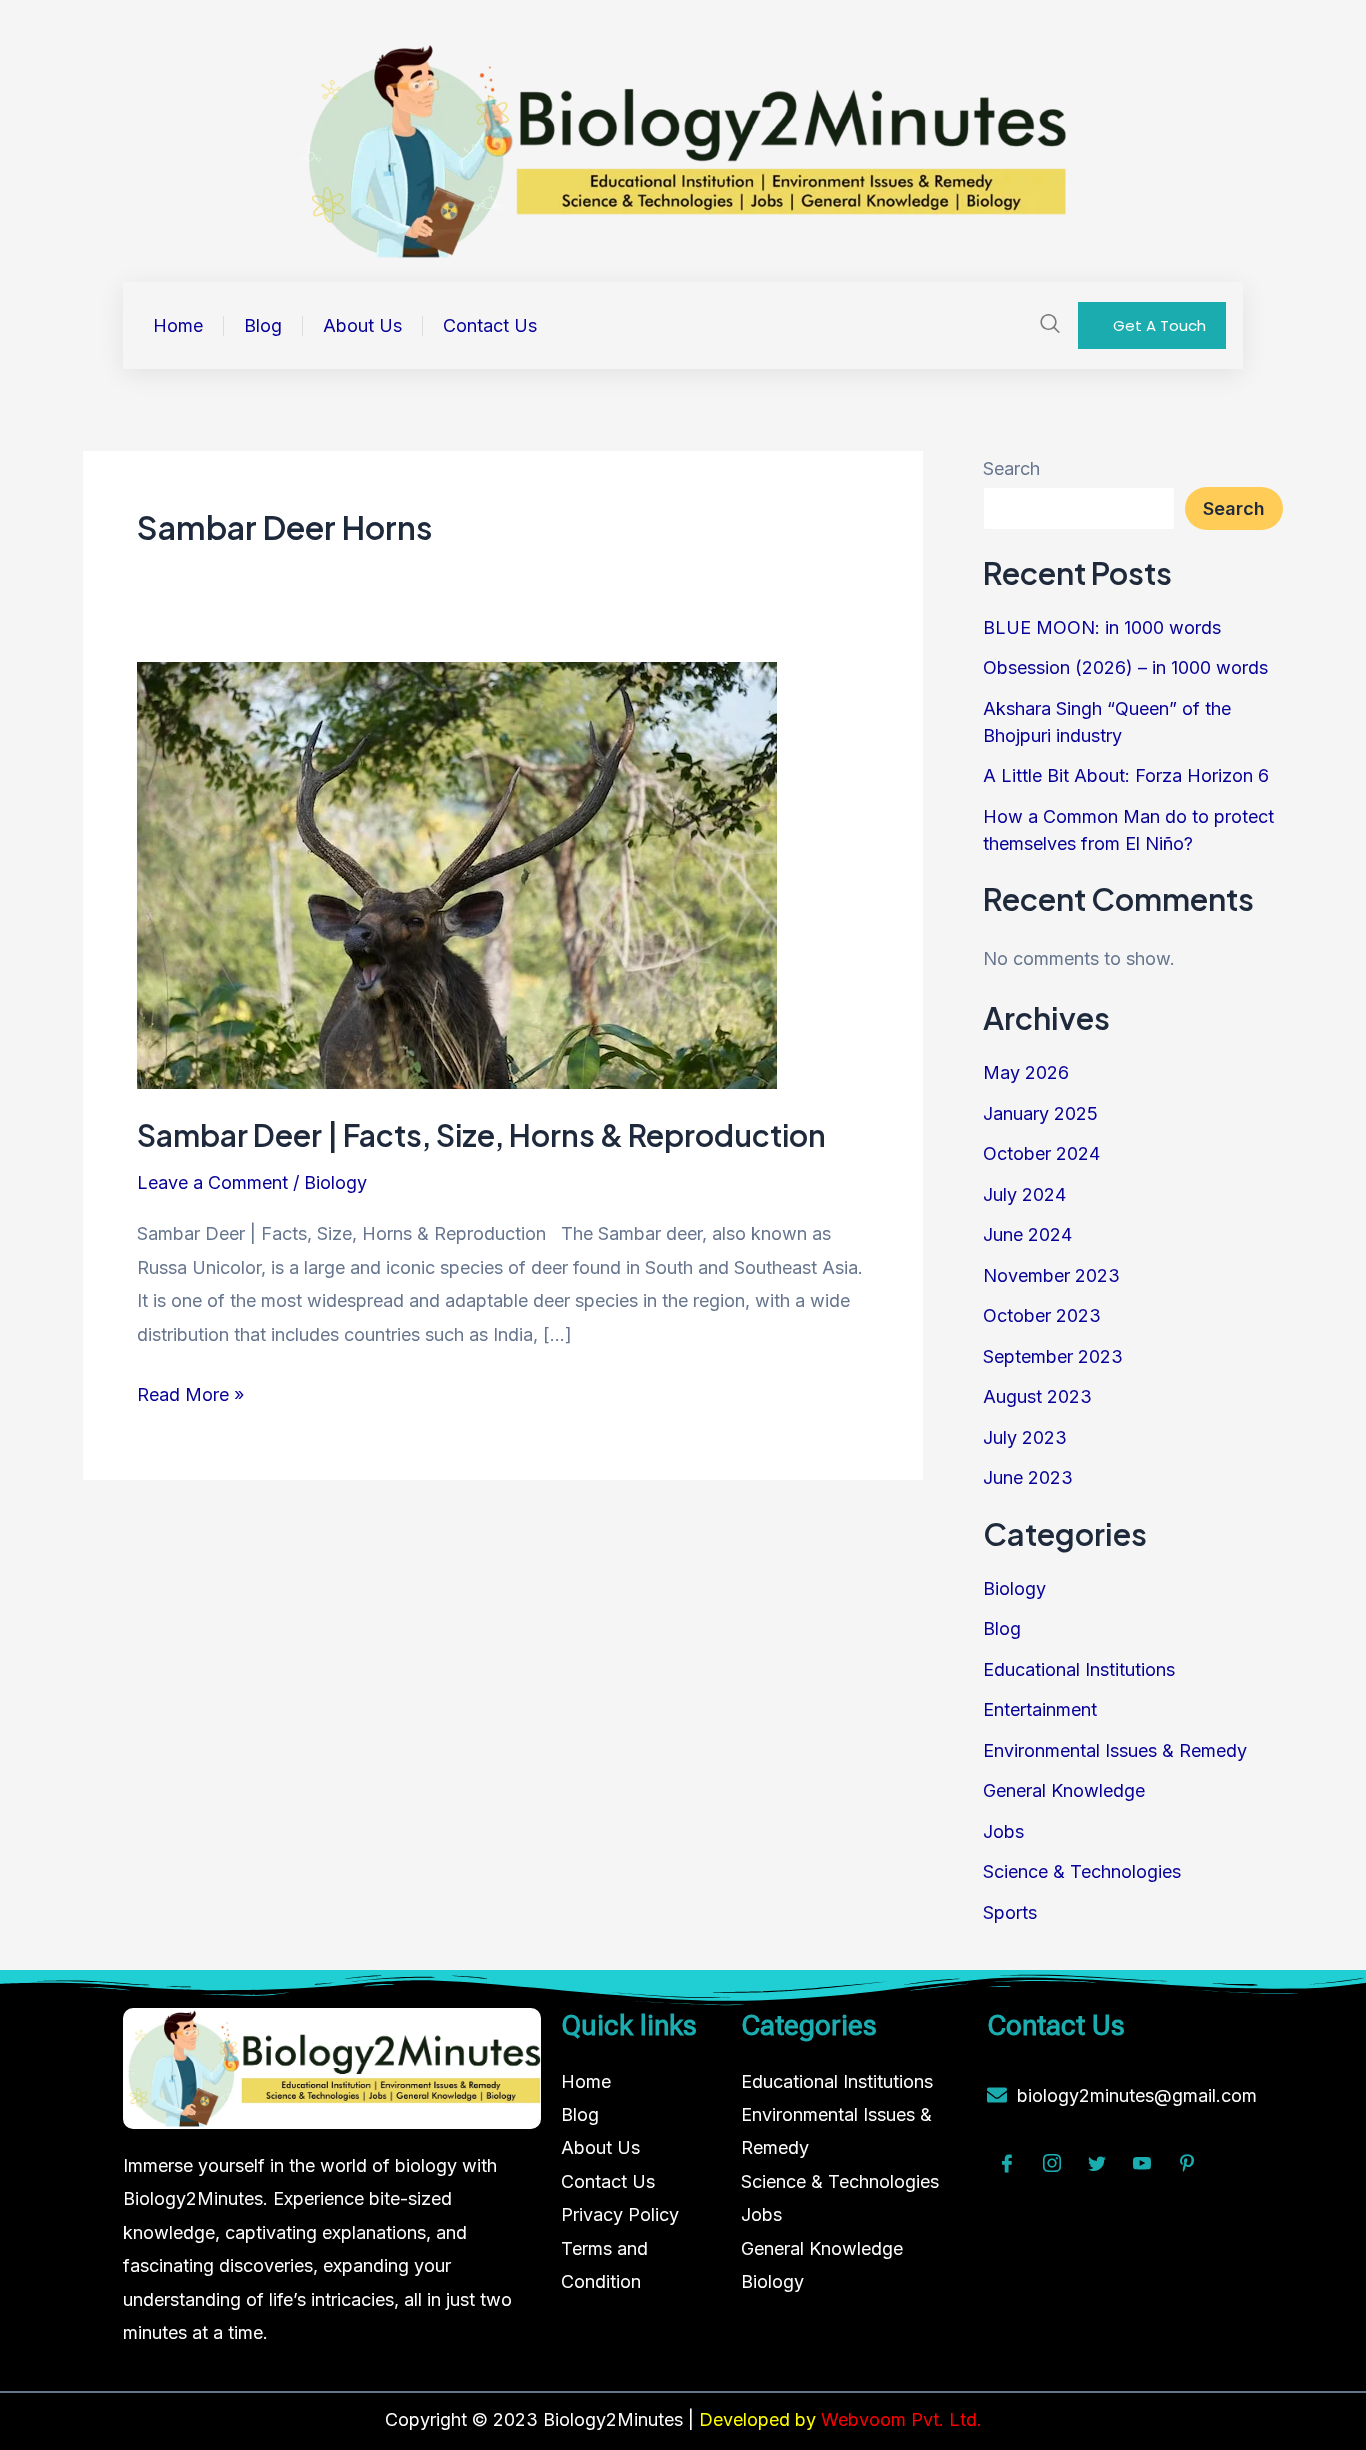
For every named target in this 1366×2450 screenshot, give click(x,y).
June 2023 (1028, 1477)
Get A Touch (1159, 325)
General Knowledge (1064, 1790)
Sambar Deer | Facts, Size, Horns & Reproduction (481, 1135)
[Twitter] (1097, 2165)
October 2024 (1041, 1153)
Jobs (1003, 1831)
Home (178, 326)
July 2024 (1024, 1194)
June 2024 (1027, 1234)
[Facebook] (1007, 2165)
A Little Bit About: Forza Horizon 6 (1126, 775)
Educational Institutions (1079, 1669)
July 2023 (1025, 1437)
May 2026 (1026, 1072)
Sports (1010, 1912)
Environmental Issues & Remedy (1115, 1750)
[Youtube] (1142, 2165)
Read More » (190, 1391)
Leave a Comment (212, 1182)
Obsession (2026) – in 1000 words (1125, 667)
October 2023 (1042, 1315)
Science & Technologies (1082, 1871)
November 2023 (1051, 1275)
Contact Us (490, 326)
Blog (263, 326)
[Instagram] (1052, 2165)
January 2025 (1040, 1113)
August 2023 (1037, 1396)
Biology (335, 1182)
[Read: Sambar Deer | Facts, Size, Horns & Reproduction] (457, 873)
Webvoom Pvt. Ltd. (901, 2419)
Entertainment (1040, 1709)
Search (1011, 468)
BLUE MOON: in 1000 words (1102, 627)
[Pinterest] (1187, 2165)
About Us (362, 326)
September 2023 (1053, 1356)
